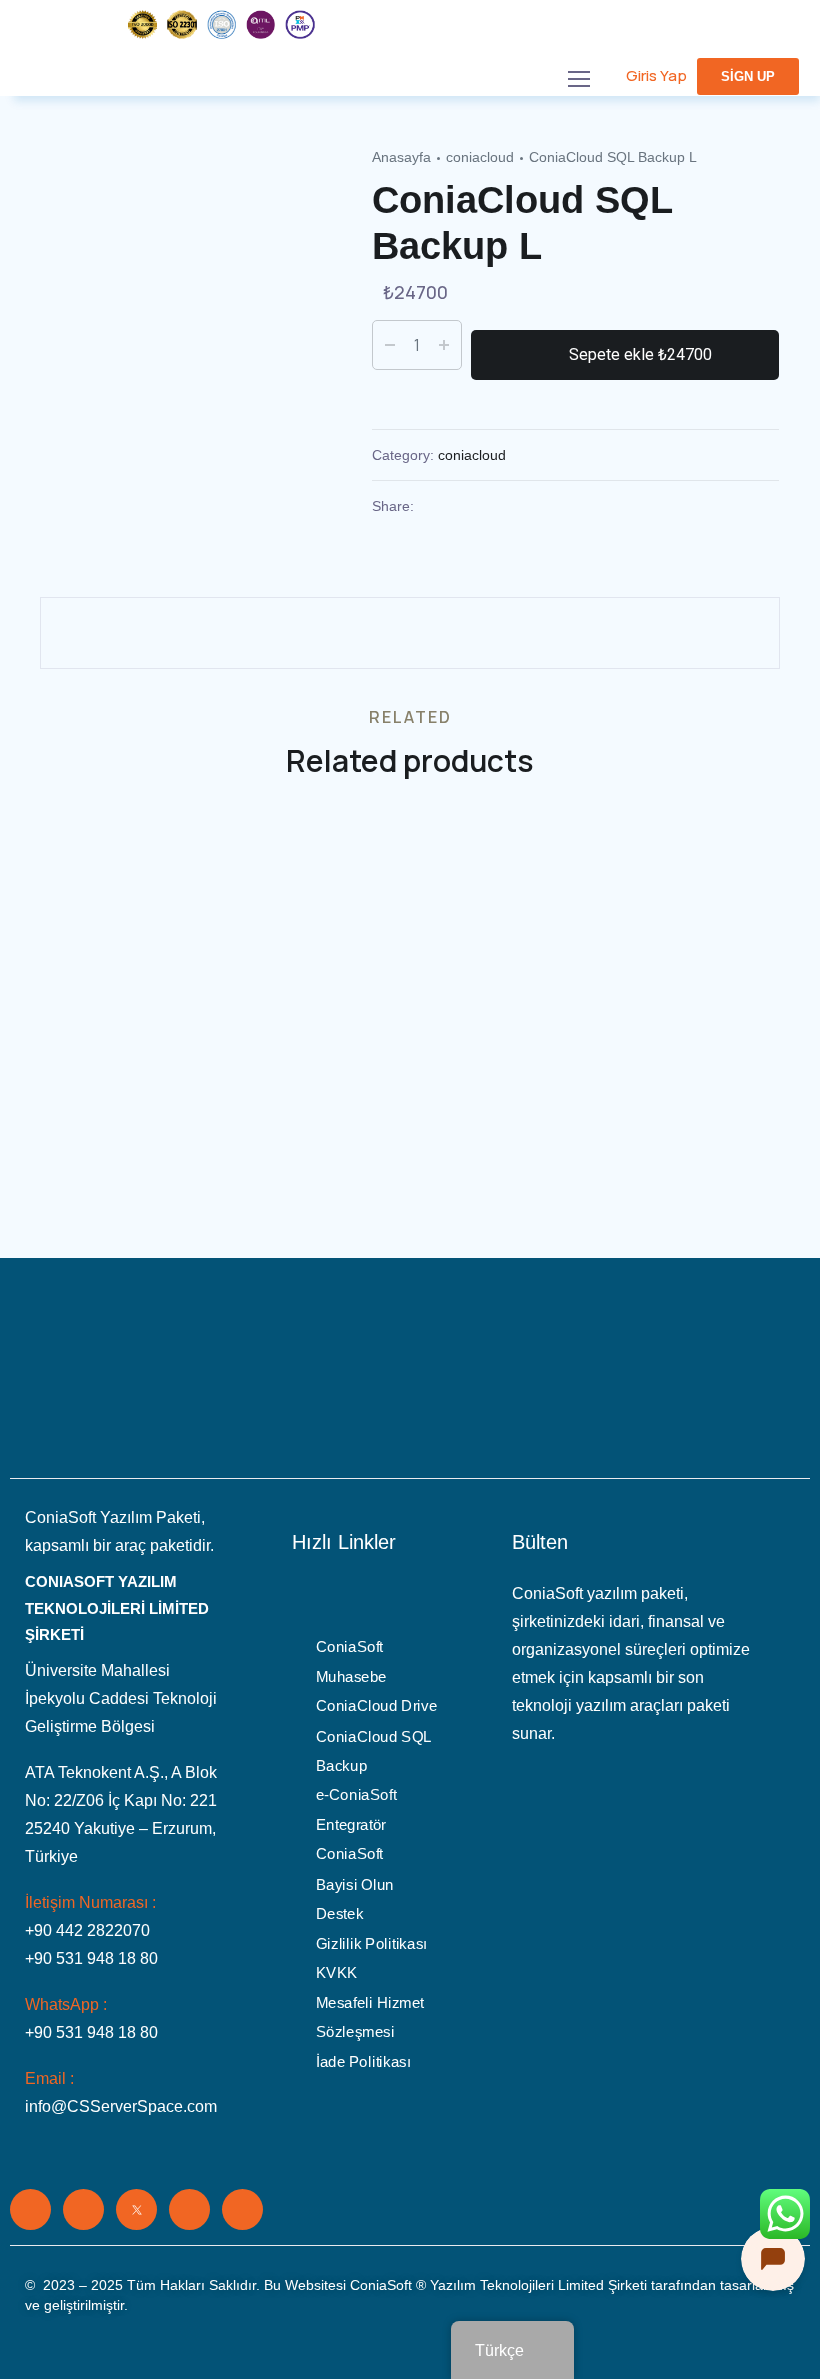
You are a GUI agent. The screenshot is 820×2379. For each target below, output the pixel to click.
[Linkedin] (30, 2209)
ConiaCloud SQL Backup (373, 1751)
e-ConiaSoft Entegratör (356, 1811)
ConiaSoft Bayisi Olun (355, 1870)
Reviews (76, 582)
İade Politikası (363, 2062)
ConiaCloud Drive (377, 1707)
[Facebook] (83, 2209)
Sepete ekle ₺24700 (640, 354)
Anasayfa (401, 157)
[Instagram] (189, 2209)
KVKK (337, 1973)
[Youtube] (242, 2209)
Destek (340, 1914)
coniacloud (480, 157)
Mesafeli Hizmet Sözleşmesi (370, 2018)
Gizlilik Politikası (371, 1944)
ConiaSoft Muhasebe (351, 1662)
